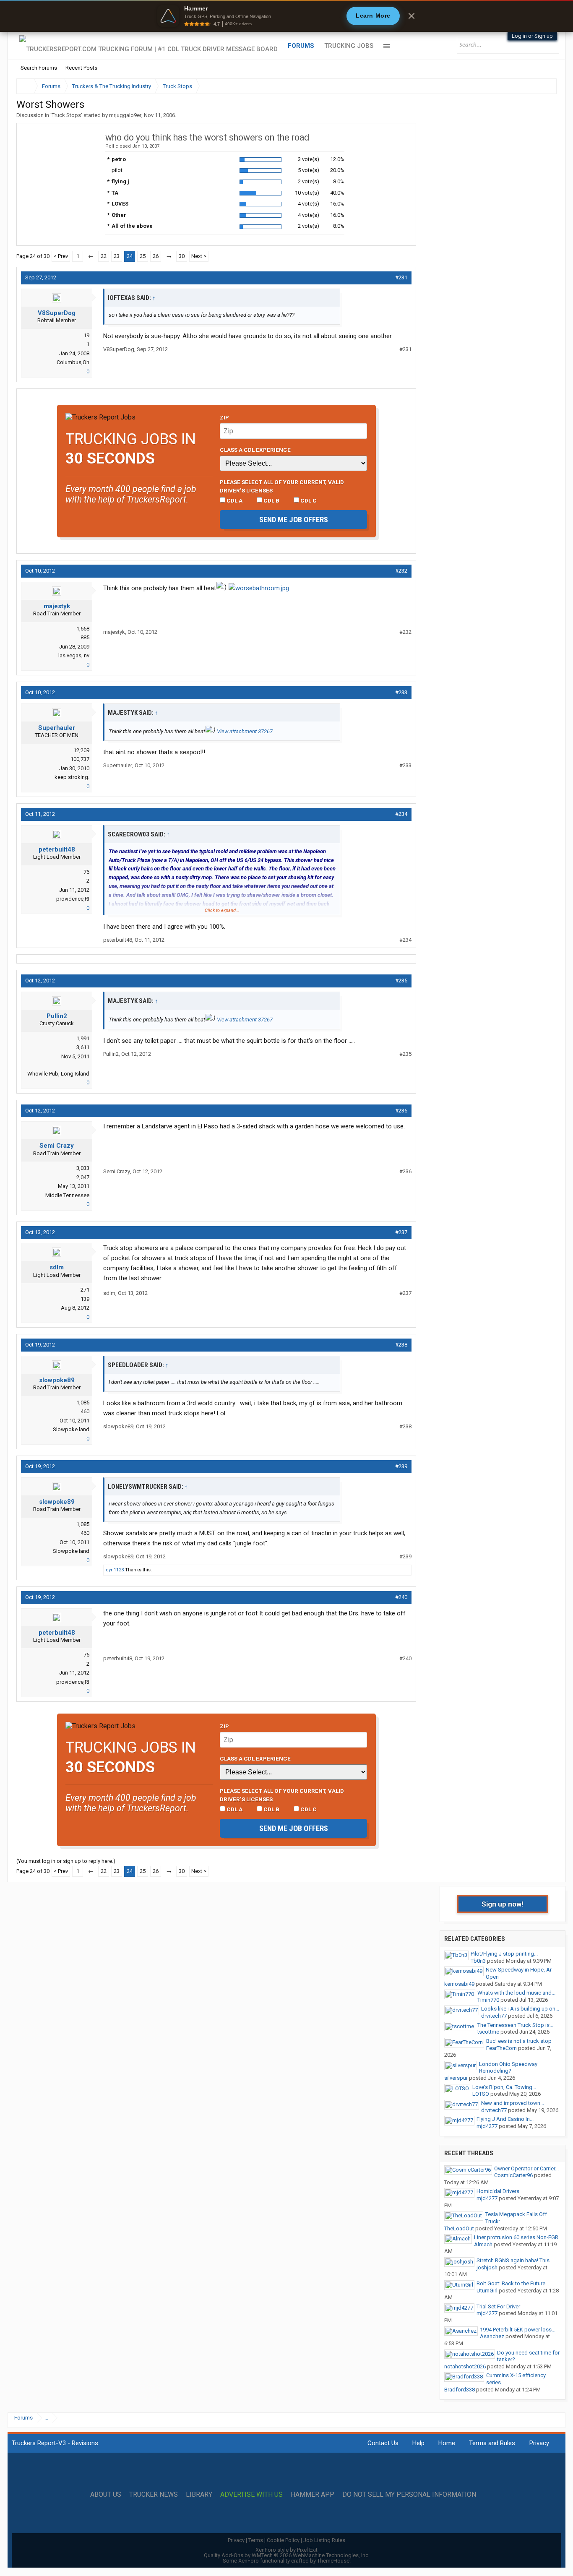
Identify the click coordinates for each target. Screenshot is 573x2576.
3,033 (83, 1168)
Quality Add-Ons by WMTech (287, 2555)
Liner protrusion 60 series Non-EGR (516, 2237)
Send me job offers (294, 520)
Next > (199, 256)
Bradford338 (460, 2390)
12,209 (81, 750)
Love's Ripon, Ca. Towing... (504, 2087)
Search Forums (39, 68)
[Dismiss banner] (412, 16)
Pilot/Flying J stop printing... (504, 1954)
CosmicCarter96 (513, 2175)
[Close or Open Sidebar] (535, 86)
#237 (401, 1232)
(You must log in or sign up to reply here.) (66, 1861)
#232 (401, 571)
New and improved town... (513, 2103)
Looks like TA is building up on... (520, 2009)
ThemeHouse (333, 2561)
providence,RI (73, 899)
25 (143, 256)
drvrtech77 (494, 2016)
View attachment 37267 (245, 731)
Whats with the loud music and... (516, 1993)
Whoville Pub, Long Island (58, 1074)
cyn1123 (115, 1570)
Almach (483, 2244)
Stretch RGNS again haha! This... (515, 2260)
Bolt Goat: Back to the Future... (513, 2283)
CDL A (234, 500)
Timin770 (488, 2000)
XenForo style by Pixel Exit (286, 2550)
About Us (106, 2495)
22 (104, 256)
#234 (401, 814)
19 (86, 335)
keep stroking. (72, 777)
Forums (301, 46)
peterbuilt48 (57, 849)
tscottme (488, 2032)
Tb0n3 (478, 1961)
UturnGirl (487, 2291)
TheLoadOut (459, 2228)
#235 (401, 981)
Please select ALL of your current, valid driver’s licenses (282, 486)
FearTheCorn (501, 2048)
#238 (401, 1345)
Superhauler (57, 728)
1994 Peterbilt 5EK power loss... (518, 2330)
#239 (401, 1466)
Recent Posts (81, 68)
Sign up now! (503, 1904)
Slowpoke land (71, 1429)
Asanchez (492, 2336)
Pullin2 (57, 1016)
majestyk (57, 606)
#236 (401, 1111)
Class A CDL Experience (255, 450)
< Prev (61, 256)
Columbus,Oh (73, 362)
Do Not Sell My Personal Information (409, 2495)
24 (130, 256)
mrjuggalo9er (125, 115)
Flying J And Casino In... (505, 2119)
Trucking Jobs (349, 46)
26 (156, 256)
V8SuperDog (57, 313)
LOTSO (481, 2094)
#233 (401, 692)
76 (86, 872)
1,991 (83, 1038)
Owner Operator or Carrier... (526, 2168)
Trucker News (154, 2495)
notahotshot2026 (465, 2366)
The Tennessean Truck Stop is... (515, 2025)
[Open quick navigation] (544, 86)
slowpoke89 (57, 1380)
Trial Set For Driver (498, 2306)
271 (85, 1290)
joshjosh (487, 2267)
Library (199, 2495)
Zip (224, 417)
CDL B (271, 500)
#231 (401, 277)
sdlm (57, 1267)
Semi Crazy (57, 1146)
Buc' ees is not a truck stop (519, 2041)
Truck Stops (66, 115)
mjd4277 (487, 2126)
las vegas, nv (74, 655)
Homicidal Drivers (498, 2191)
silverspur (456, 2078)
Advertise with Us (251, 2495)
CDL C (308, 500)
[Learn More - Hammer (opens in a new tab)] (286, 16)
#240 (401, 1597)
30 (182, 256)
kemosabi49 (459, 1984)
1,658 (83, 629)
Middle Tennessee (67, 1195)
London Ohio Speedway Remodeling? (508, 2068)
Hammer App (313, 2495)
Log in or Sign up (532, 36)
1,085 (83, 1403)
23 (117, 256)
